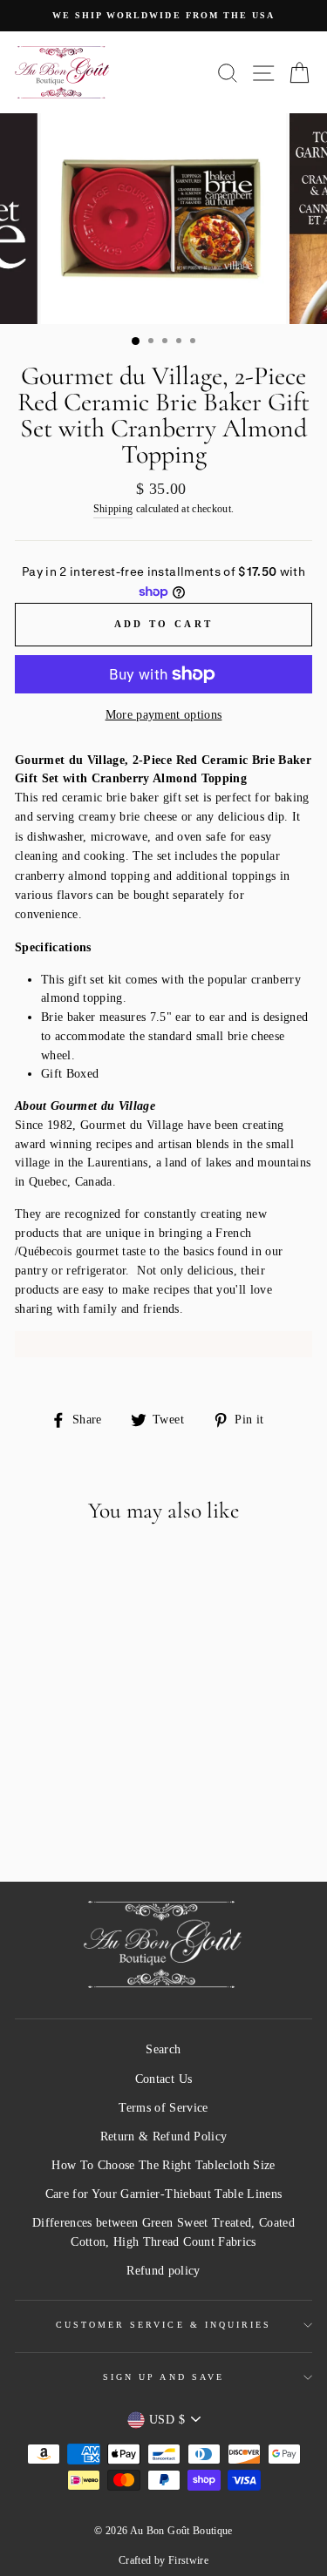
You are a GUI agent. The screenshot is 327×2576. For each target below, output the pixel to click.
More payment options (164, 715)
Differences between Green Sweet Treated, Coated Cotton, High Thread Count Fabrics (163, 2232)
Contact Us (163, 2079)
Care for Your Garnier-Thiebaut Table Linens (164, 2194)
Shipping (113, 509)
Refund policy (163, 2271)
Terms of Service (163, 2108)
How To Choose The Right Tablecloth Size (163, 2165)
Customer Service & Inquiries (164, 2325)
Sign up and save (163, 2377)
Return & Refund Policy (163, 2137)
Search (163, 2049)
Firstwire (188, 2560)
